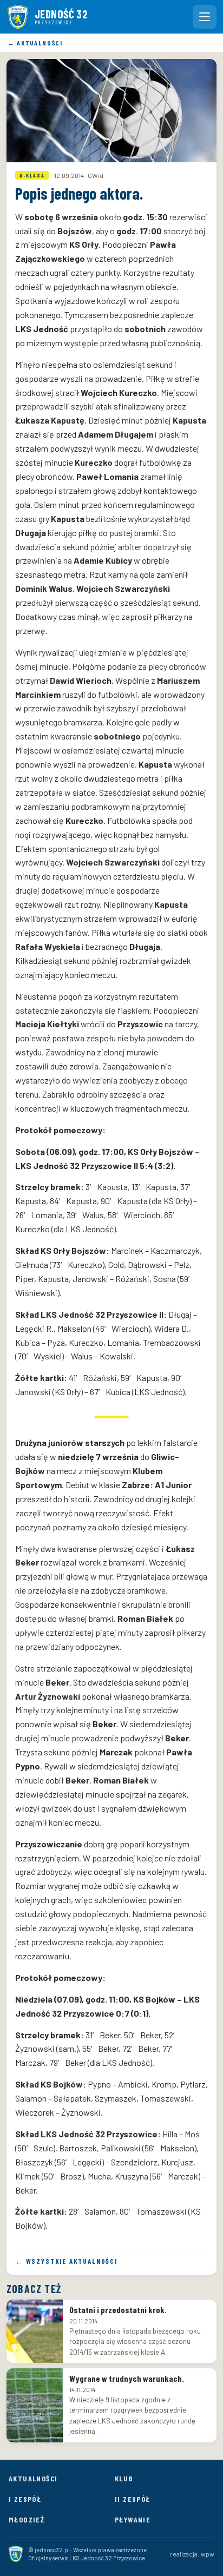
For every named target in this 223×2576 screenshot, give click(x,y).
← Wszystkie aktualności (66, 2261)
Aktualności (33, 2478)
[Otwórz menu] (205, 17)
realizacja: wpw (192, 2554)
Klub (124, 2478)
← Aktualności (35, 43)
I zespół (25, 2499)
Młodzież (27, 2519)
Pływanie (133, 2519)
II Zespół (133, 2499)
